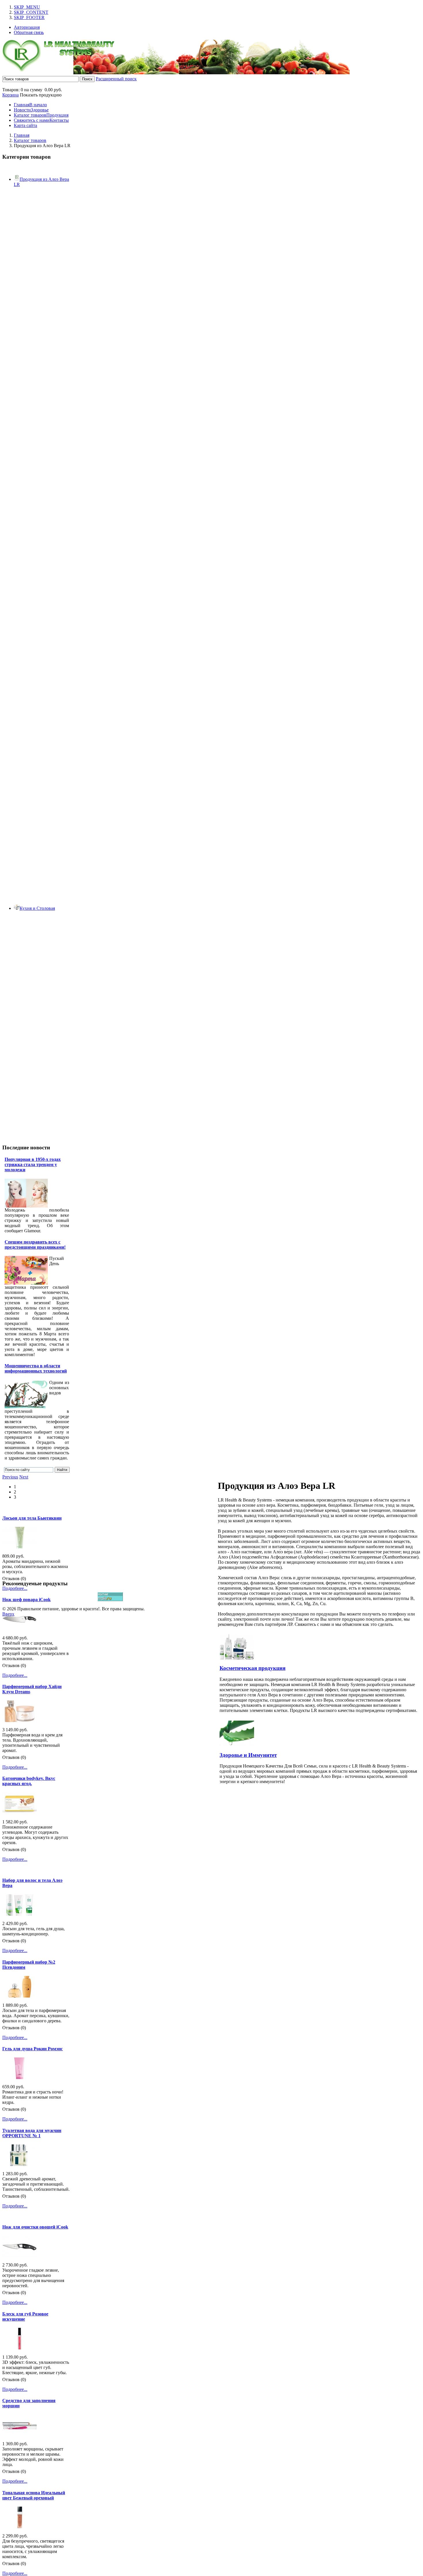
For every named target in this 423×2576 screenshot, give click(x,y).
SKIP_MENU (27, 7)
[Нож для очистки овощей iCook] (20, 2256)
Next (24, 1477)
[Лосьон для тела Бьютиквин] (20, 1547)
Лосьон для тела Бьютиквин (32, 1518)
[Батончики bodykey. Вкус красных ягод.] (20, 1813)
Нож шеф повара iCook (26, 1600)
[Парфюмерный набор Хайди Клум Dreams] (20, 1720)
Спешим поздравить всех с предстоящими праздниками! (35, 1245)
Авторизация (27, 27)
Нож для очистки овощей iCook (35, 2227)
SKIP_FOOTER (29, 17)
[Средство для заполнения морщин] (20, 2434)
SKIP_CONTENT (31, 12)
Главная (22, 135)
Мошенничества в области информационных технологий (36, 1368)
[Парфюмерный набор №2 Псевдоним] (20, 1996)
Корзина (11, 95)
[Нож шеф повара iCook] (20, 1629)
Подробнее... (15, 1588)
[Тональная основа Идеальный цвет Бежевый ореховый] (20, 2527)
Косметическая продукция (253, 1668)
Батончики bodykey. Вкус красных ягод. (29, 1781)
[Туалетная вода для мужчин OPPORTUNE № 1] (20, 2164)
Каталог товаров (30, 140)
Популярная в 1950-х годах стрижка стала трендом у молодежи (33, 1164)
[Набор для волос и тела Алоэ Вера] (20, 1914)
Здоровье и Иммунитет (248, 1755)
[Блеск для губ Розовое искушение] (20, 2348)
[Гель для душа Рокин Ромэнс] (20, 2077)
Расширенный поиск (116, 79)
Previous (10, 1477)
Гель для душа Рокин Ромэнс (33, 2049)
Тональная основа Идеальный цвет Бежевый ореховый (34, 2495)
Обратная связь (29, 32)
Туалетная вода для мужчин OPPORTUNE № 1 (32, 2133)
